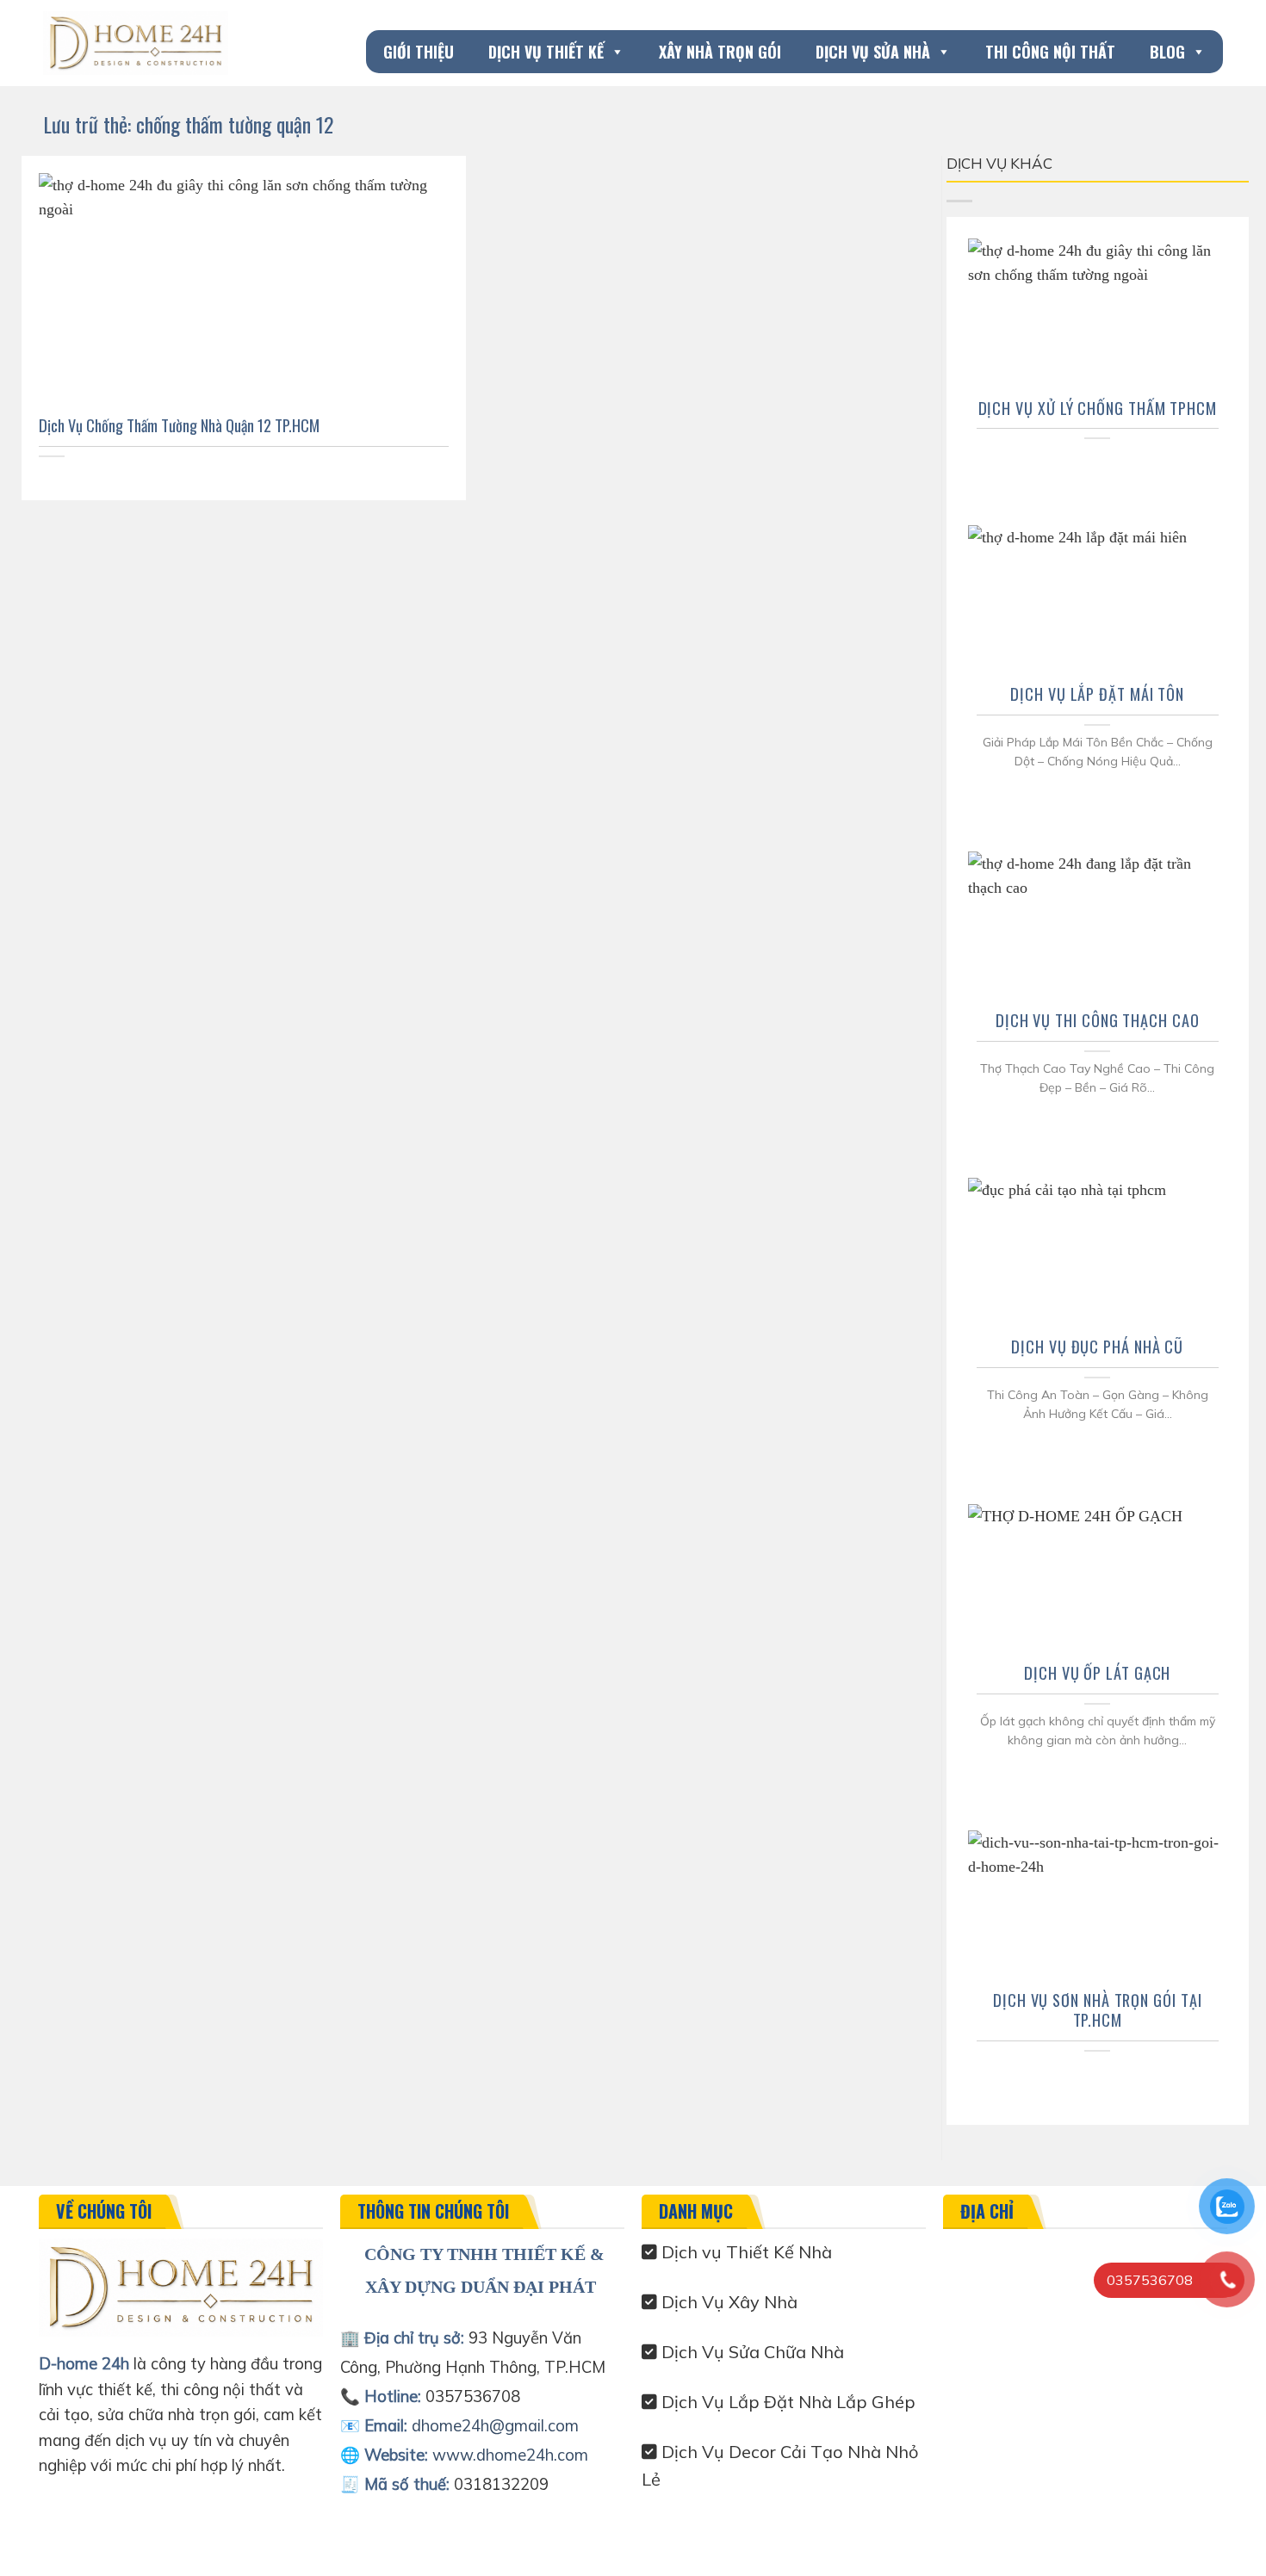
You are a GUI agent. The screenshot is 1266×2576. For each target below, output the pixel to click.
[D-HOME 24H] (136, 43)
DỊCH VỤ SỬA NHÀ (873, 52)
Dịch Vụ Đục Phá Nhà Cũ (1097, 1347)
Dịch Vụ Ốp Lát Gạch (1097, 1673)
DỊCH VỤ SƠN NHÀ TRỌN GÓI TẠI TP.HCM (1098, 2010)
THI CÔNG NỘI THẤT (1050, 52)
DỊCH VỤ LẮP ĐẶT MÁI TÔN (1097, 694)
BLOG (1167, 52)
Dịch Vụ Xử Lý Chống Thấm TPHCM (1098, 408)
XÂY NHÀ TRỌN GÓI (720, 52)
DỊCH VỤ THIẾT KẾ (546, 52)
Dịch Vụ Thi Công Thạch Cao (1098, 1020)
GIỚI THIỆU (419, 52)
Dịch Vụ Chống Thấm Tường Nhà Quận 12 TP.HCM (179, 425)
